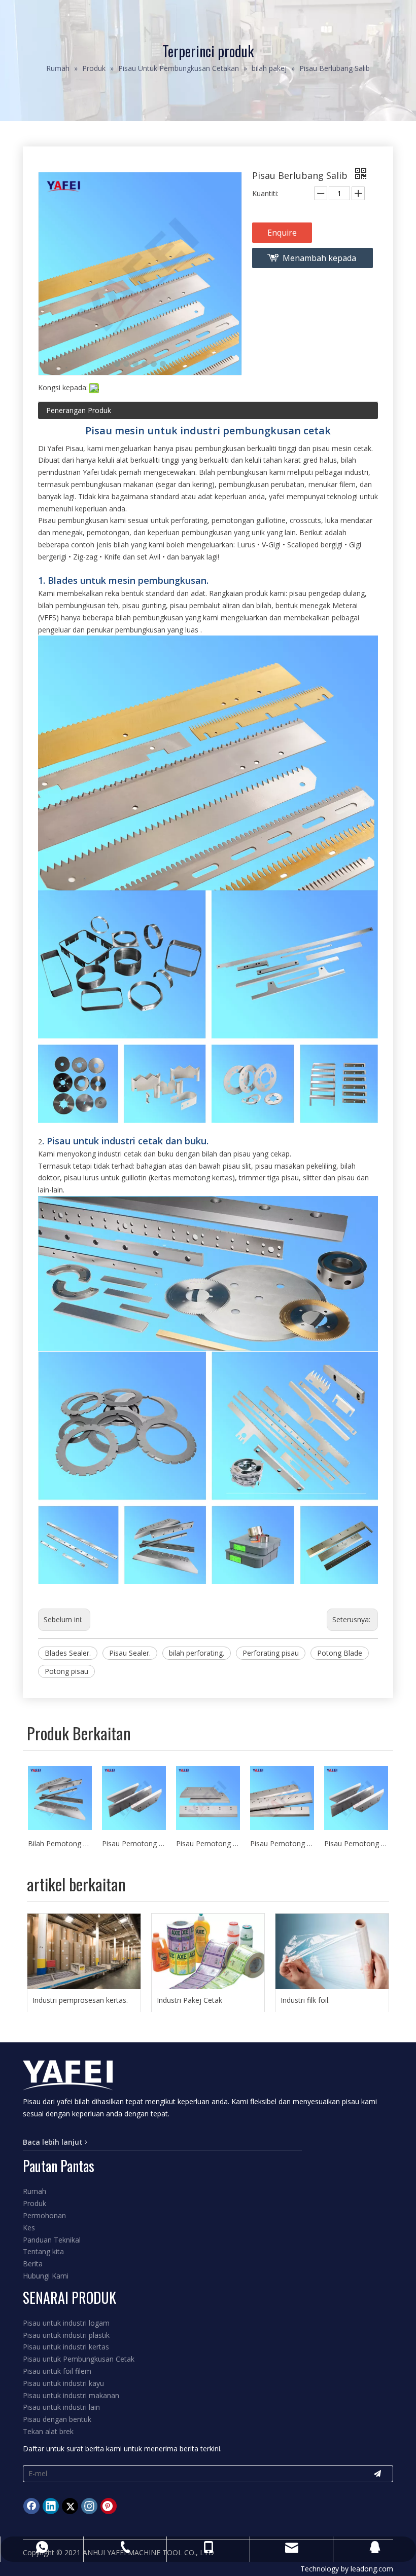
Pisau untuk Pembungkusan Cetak (79, 2359)
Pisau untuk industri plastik (66, 2335)
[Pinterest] (109, 2506)
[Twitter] (70, 2506)
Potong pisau (66, 1671)
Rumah (34, 2191)
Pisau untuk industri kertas (66, 2347)
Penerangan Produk (79, 410)
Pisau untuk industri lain (61, 2407)
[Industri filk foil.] (332, 1951)
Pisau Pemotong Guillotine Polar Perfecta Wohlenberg (134, 1843)
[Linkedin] (51, 2506)
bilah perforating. (197, 1653)
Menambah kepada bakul (319, 260)
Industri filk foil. (305, 2000)
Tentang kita (43, 2251)
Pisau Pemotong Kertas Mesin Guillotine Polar (208, 1843)
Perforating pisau (271, 1653)
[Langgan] (377, 2474)
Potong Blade (340, 1653)
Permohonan (44, 2215)
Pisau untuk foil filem (57, 2371)
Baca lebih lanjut (54, 2142)
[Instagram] (89, 2506)
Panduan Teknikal (52, 2240)
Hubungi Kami (46, 2276)
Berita (33, 2264)
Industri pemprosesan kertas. (80, 2000)
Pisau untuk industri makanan (71, 2395)
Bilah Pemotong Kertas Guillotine (60, 1843)
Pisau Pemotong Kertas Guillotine (356, 1843)
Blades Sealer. (68, 1653)
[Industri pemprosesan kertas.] (84, 1951)
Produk (34, 2203)
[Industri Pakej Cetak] (208, 1951)
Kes (29, 2228)
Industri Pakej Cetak (189, 2000)
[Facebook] (31, 2506)
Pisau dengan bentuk (57, 2419)
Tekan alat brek (48, 2431)
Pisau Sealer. (130, 1653)
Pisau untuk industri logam (66, 2323)
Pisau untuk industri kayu (63, 2383)
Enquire (282, 233)
